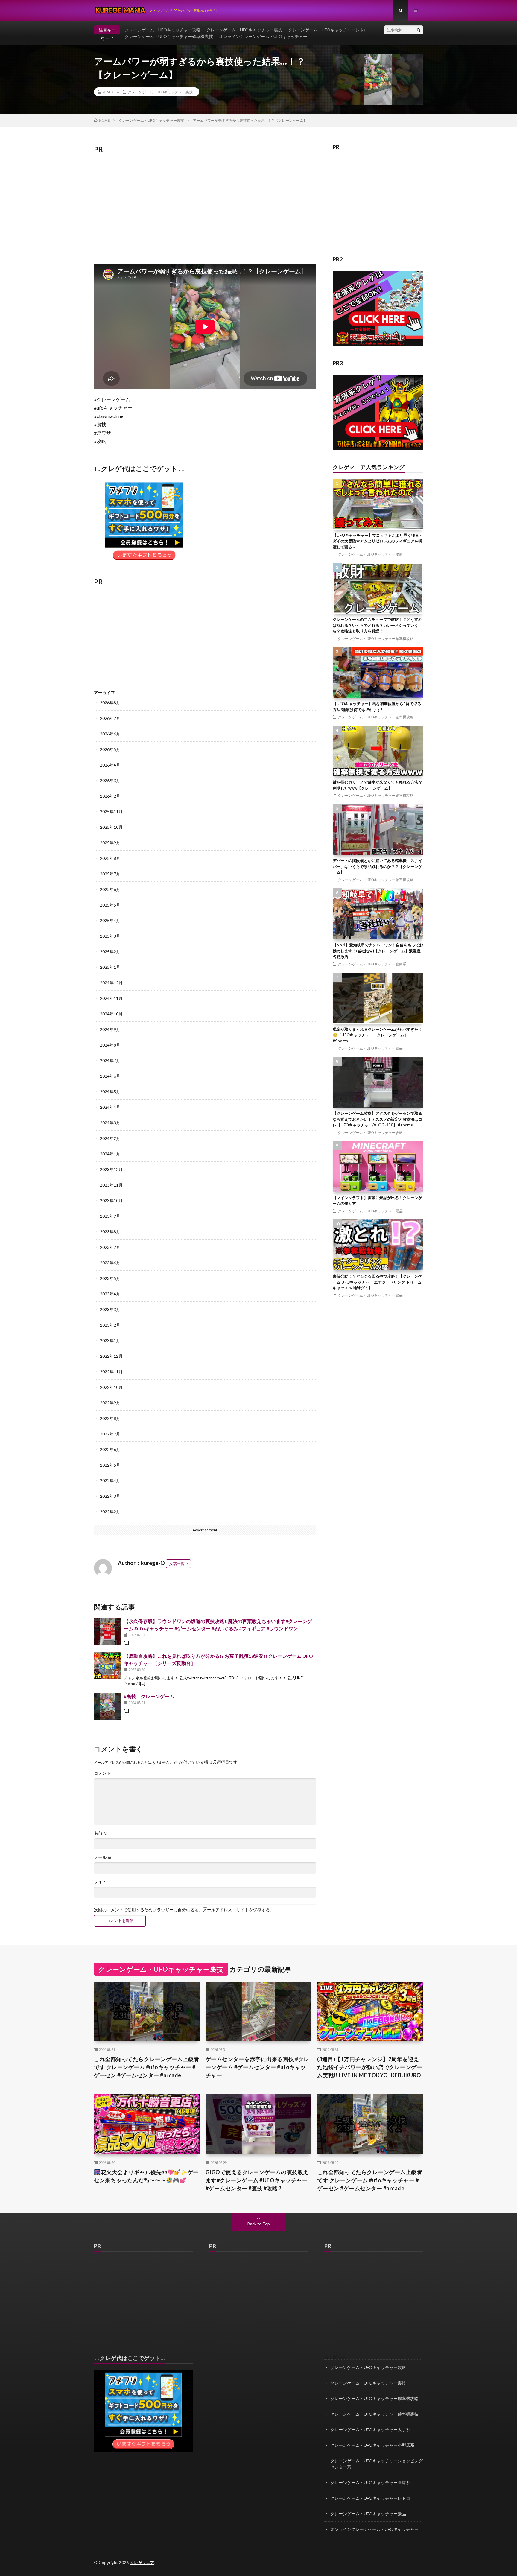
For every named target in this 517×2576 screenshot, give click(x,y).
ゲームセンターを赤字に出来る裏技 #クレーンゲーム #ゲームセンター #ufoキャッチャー (257, 2067)
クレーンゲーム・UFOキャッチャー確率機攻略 (376, 638)
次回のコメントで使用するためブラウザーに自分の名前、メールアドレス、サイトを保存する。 (184, 1910)
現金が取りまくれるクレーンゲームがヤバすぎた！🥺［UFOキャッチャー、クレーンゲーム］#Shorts (377, 1035)
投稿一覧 (177, 1564)
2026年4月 (110, 765)
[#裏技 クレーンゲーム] (107, 1706)
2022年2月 (110, 1512)
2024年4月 (110, 1107)
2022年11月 (111, 1372)
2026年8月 (110, 703)
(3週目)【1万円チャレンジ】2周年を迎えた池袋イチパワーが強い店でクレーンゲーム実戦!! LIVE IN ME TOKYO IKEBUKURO (370, 2067)
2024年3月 (110, 1123)
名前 (101, 1833)
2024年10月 (111, 1014)
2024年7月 (110, 1060)
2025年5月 (110, 905)
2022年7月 (110, 1434)
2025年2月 (110, 952)
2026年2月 (110, 796)
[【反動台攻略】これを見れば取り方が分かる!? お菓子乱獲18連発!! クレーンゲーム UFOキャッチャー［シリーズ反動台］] (107, 1666)
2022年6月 (110, 1449)
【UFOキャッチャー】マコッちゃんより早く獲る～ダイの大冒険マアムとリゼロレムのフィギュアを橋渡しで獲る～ (378, 541)
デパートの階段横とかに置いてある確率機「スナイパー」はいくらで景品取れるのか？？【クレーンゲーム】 (377, 866)
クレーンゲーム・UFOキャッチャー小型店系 (372, 2445)
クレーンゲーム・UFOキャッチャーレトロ (328, 30)
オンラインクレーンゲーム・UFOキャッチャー (263, 36)
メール (103, 1857)
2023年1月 (110, 1341)
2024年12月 (111, 983)
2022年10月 (111, 1387)
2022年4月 (110, 1481)
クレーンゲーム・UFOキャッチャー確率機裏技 (169, 36)
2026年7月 (110, 718)
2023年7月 (110, 1247)
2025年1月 (110, 967)
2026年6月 (110, 734)
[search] (419, 30)
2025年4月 (110, 920)
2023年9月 (110, 1216)
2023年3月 (110, 1309)
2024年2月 (110, 1138)
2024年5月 (110, 1092)
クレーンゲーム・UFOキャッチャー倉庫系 (372, 964)
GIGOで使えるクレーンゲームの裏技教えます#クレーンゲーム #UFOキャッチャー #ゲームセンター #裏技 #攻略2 (257, 2180)
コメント (102, 1773)
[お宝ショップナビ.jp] (378, 345)
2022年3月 (110, 1496)
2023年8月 (110, 1232)
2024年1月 (110, 1154)
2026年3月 (110, 780)
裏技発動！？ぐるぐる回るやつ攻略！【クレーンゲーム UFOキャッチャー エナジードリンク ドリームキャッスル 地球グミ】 (377, 1282)
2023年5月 (110, 1278)
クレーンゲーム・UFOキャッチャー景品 (370, 1048)
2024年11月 (111, 998)
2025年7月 (110, 874)
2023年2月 (110, 1325)
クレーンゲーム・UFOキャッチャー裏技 (244, 30)
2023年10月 (111, 1200)
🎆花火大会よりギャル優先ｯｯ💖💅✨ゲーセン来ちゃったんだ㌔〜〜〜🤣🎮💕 (146, 2176)
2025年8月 (110, 858)
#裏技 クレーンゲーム (149, 1696)
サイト (100, 1882)
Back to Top (259, 2224)
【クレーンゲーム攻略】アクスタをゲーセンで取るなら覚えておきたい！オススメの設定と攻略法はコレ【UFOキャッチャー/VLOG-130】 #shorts (377, 1119)
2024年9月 (110, 1029)
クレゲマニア (142, 2563)
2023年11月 (111, 1185)
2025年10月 (111, 827)
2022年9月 (110, 1403)
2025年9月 (110, 843)
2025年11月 (111, 812)
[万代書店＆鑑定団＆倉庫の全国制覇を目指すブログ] (378, 449)
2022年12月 (111, 1356)
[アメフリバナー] (144, 562)
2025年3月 (110, 936)
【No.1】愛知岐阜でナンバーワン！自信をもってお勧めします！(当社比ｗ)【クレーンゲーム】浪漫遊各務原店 (378, 951)
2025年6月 (110, 889)
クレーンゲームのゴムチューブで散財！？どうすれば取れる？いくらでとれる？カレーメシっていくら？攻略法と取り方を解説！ (377, 625)
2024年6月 (110, 1076)
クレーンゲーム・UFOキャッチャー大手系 (370, 2430)
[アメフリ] (143, 2450)
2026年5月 (110, 749)
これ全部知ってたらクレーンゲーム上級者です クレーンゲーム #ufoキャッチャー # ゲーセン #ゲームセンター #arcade (147, 2067)
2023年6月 (110, 1263)
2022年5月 (110, 1465)
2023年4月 (110, 1294)
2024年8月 (110, 1045)
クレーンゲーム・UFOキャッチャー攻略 (163, 30)
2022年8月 (110, 1418)
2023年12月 (111, 1169)
